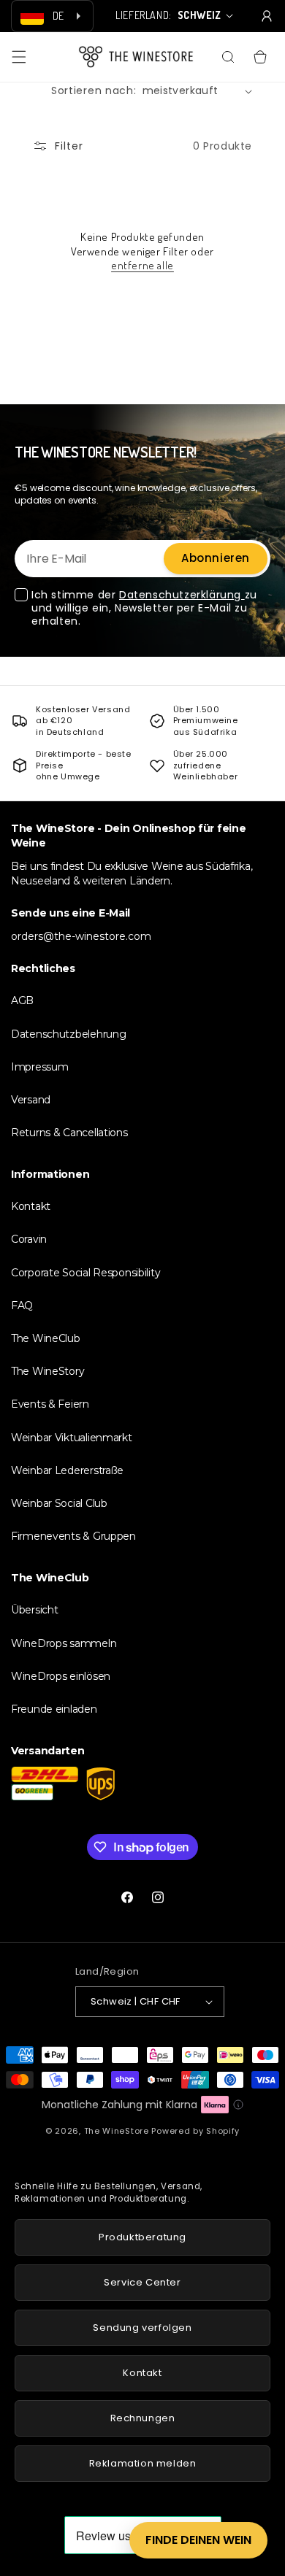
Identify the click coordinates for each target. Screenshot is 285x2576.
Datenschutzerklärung (182, 595)
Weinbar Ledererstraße (67, 1470)
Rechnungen (143, 2418)
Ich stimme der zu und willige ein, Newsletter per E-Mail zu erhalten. (144, 608)
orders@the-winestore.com (81, 936)
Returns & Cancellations (69, 1133)
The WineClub (46, 1338)
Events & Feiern (50, 1404)
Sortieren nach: (94, 90)
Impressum (39, 1067)
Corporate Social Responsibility (85, 1273)
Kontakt (31, 1206)
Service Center (142, 2282)
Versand (31, 1100)
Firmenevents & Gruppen (73, 1536)
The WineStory (47, 1371)
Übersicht (34, 1610)
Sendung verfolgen (142, 2328)
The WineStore (117, 2131)
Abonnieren (216, 558)
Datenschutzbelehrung (68, 1034)
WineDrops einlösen (61, 1676)
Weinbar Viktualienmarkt (72, 1438)
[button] (19, 57)
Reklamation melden (143, 2463)
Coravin (29, 1239)
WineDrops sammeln (64, 1643)
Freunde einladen (54, 1709)
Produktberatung (142, 2237)
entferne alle (142, 265)
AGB (22, 1000)
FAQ (22, 1306)
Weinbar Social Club (59, 1503)
